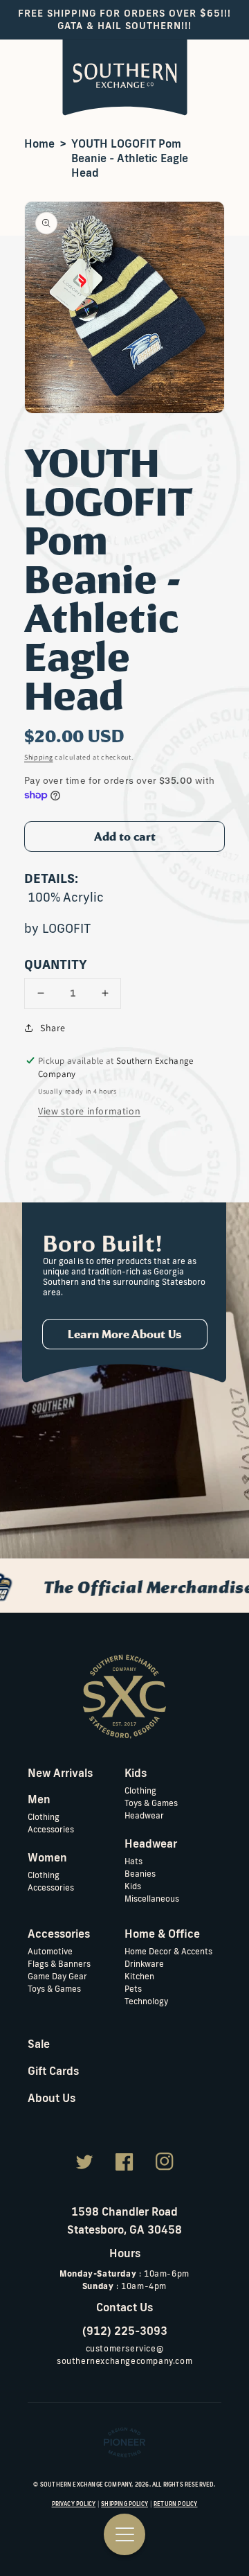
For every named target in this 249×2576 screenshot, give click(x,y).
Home (39, 143)
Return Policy (175, 2504)
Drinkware (144, 1964)
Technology (146, 2001)
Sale (39, 2044)
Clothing (44, 1817)
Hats (133, 1861)
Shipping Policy (124, 2504)
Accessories (51, 1829)
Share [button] (53, 1028)
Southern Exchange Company (86, 2485)
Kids (133, 1886)
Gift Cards (53, 2071)
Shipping (39, 757)
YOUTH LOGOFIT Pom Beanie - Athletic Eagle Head (130, 158)
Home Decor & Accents (168, 1951)
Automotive (50, 1951)
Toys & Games (151, 1803)
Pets (133, 1989)
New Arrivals (60, 1773)
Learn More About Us (125, 1334)
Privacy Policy (74, 2504)
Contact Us (124, 2307)
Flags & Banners (59, 1964)
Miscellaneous (152, 1899)
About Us (52, 2098)
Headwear (144, 1815)
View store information (89, 1111)
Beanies (140, 1874)
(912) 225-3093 (125, 2331)
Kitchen (139, 1976)
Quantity (56, 964)
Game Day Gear (57, 1976)
